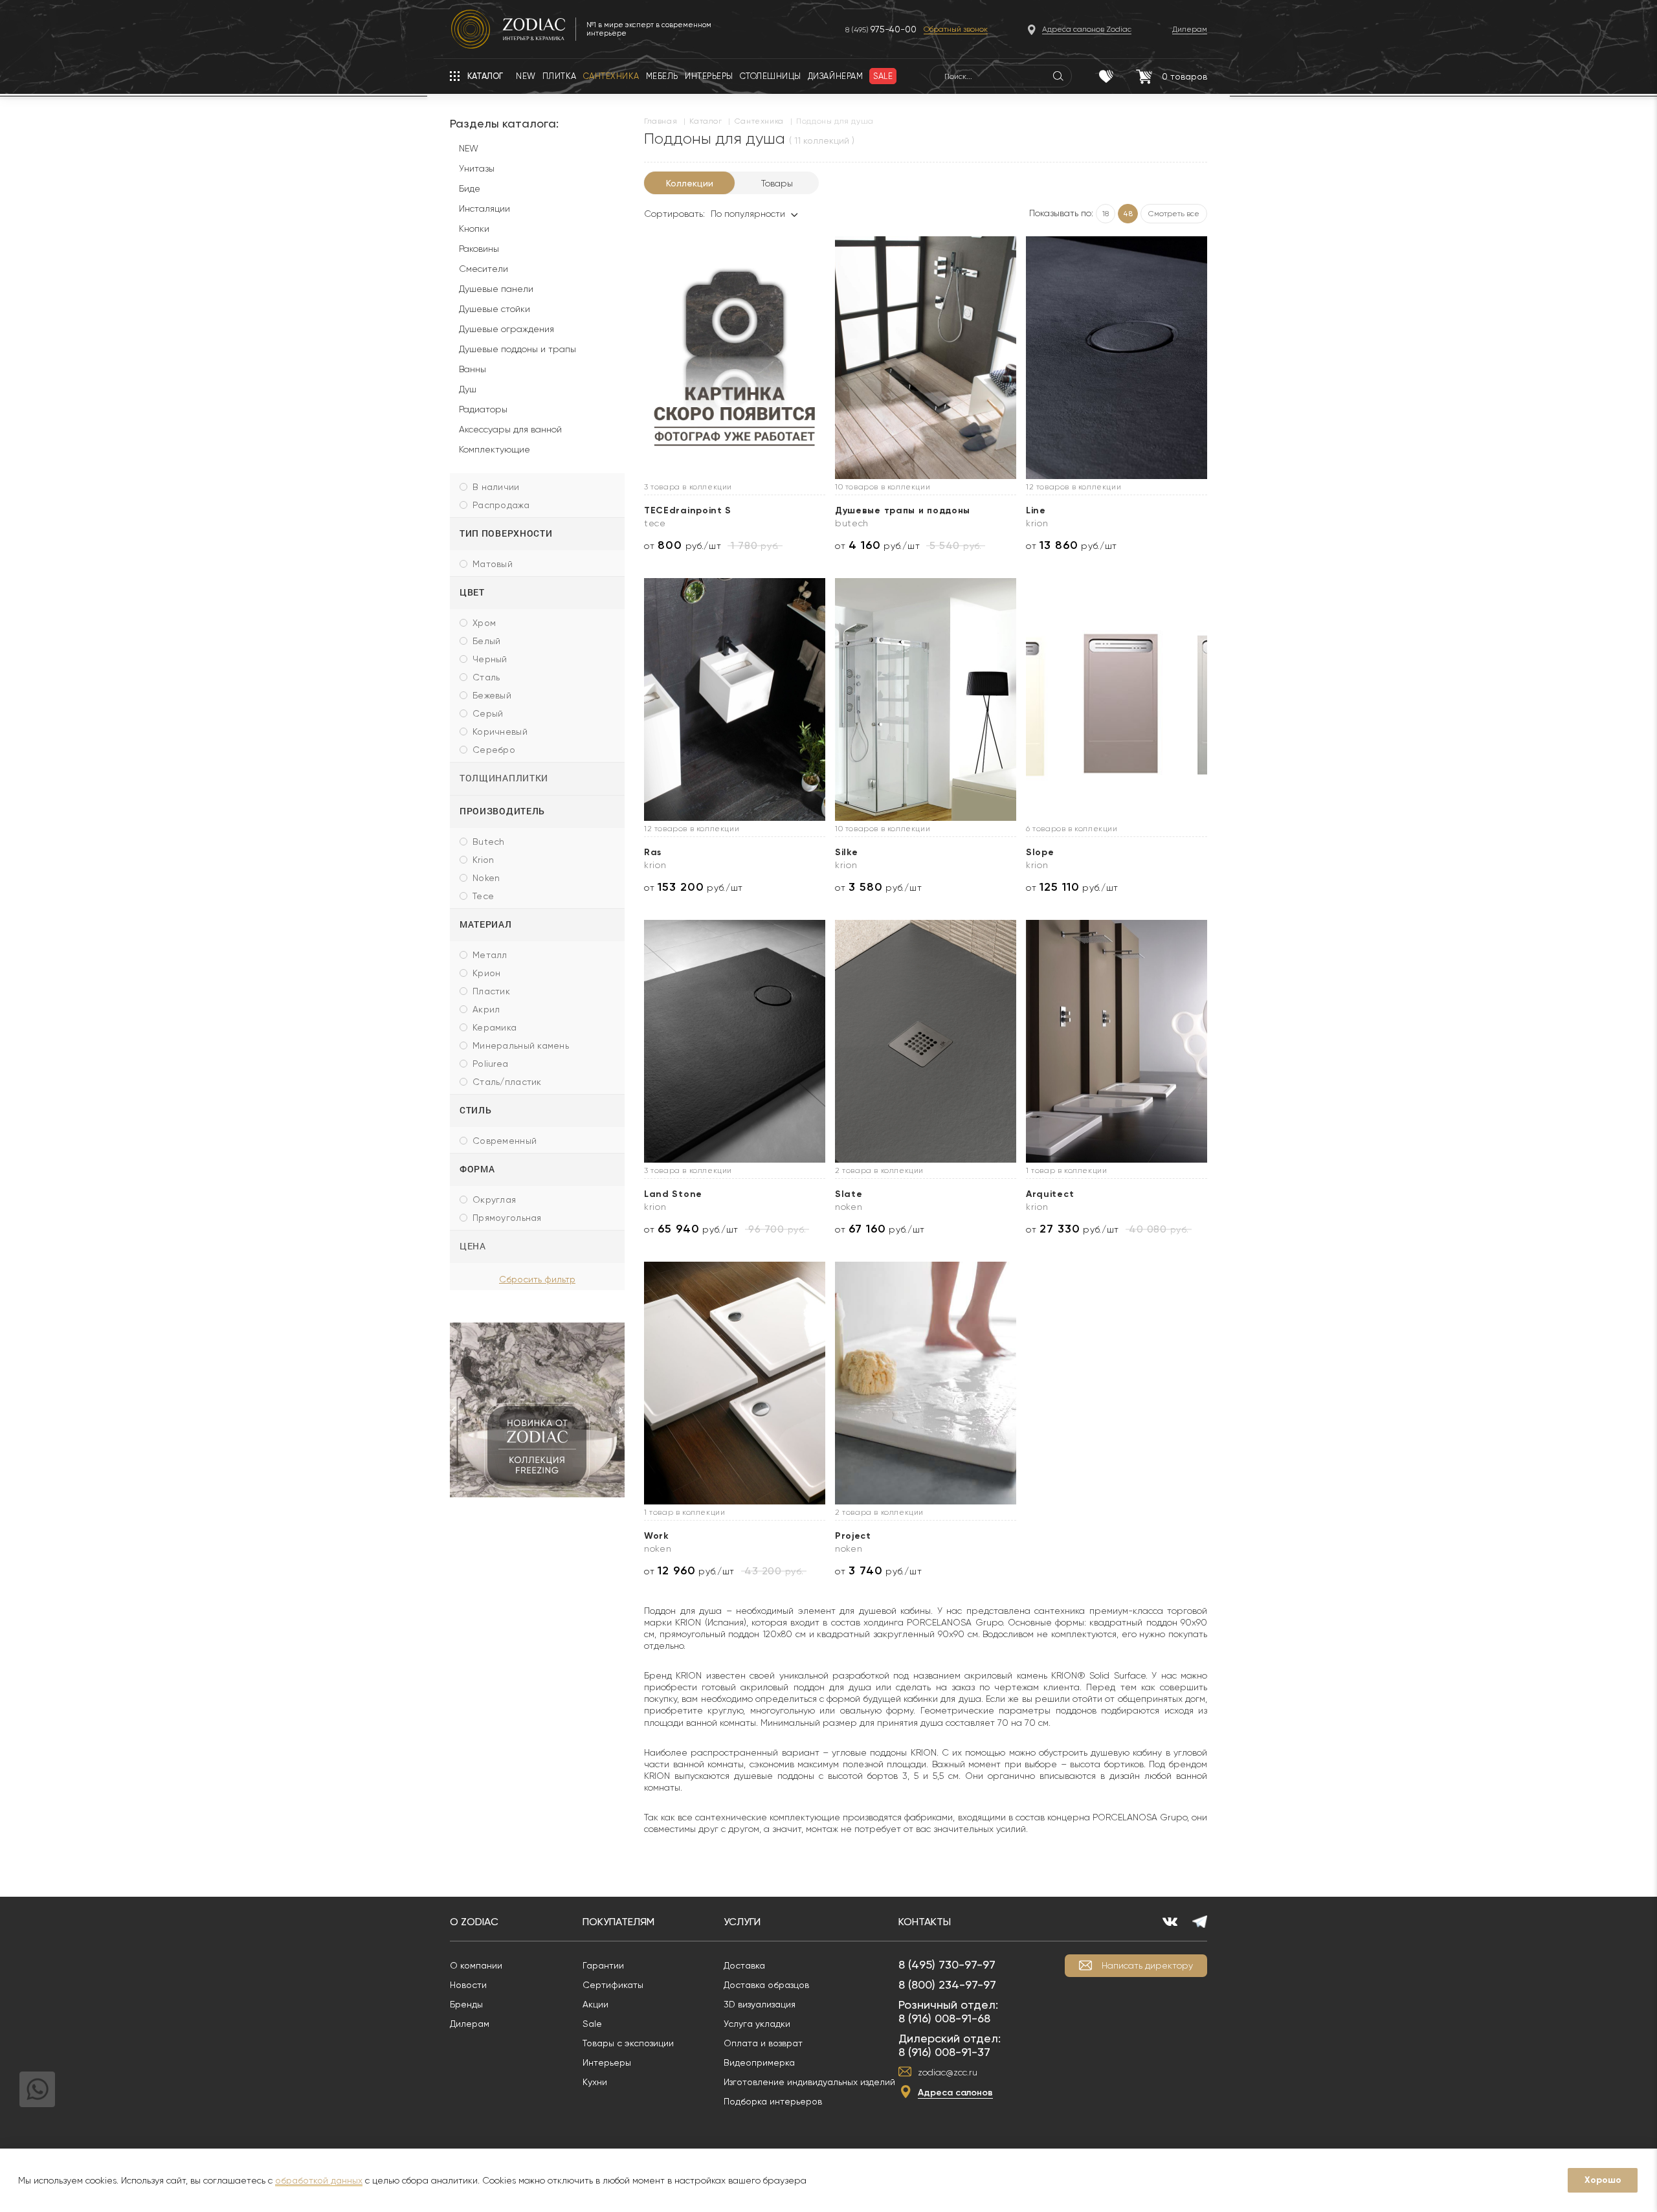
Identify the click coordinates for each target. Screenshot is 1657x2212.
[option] (537, 1410)
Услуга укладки (757, 2024)
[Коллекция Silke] (926, 699)
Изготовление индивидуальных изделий (809, 2082)
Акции (595, 2004)
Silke (847, 852)
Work (657, 1536)
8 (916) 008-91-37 (944, 2052)
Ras (653, 852)
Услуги (742, 1922)
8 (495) (881, 29)
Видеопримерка (759, 2062)
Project (853, 1536)
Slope (1040, 852)
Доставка (744, 1965)
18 (1106, 214)
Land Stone (673, 1194)
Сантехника (759, 121)
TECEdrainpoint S (688, 510)
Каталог (706, 121)
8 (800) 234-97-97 (947, 1984)
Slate (849, 1194)
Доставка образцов (766, 1985)
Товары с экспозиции (628, 2043)
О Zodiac (474, 1922)
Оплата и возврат (763, 2043)
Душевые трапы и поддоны (903, 510)
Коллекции (690, 183)
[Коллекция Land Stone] (735, 1041)
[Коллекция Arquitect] (1117, 1041)
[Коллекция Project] (926, 1383)
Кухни (595, 2082)
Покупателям (618, 1922)
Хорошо (1603, 2180)
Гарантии (603, 1965)
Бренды (466, 2004)
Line (1036, 510)
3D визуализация (760, 2004)
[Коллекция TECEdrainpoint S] (735, 358)
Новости (468, 1985)
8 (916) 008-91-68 (944, 2018)
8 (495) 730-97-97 (947, 1964)
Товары (777, 183)
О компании (476, 1965)
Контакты (925, 1922)
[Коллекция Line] (1117, 358)
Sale (592, 2024)
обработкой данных (319, 2180)
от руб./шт (683, 545)
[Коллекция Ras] (735, 699)
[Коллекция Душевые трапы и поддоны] (926, 358)
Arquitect (1050, 1194)
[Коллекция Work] (735, 1383)
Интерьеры (607, 2062)
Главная (661, 121)
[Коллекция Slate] (926, 1041)
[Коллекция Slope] (1117, 699)
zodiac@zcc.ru (948, 2072)
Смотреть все (1174, 214)
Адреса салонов (955, 2093)
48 (1128, 214)
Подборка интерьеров (773, 2101)
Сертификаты (613, 1985)
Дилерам (470, 2024)
